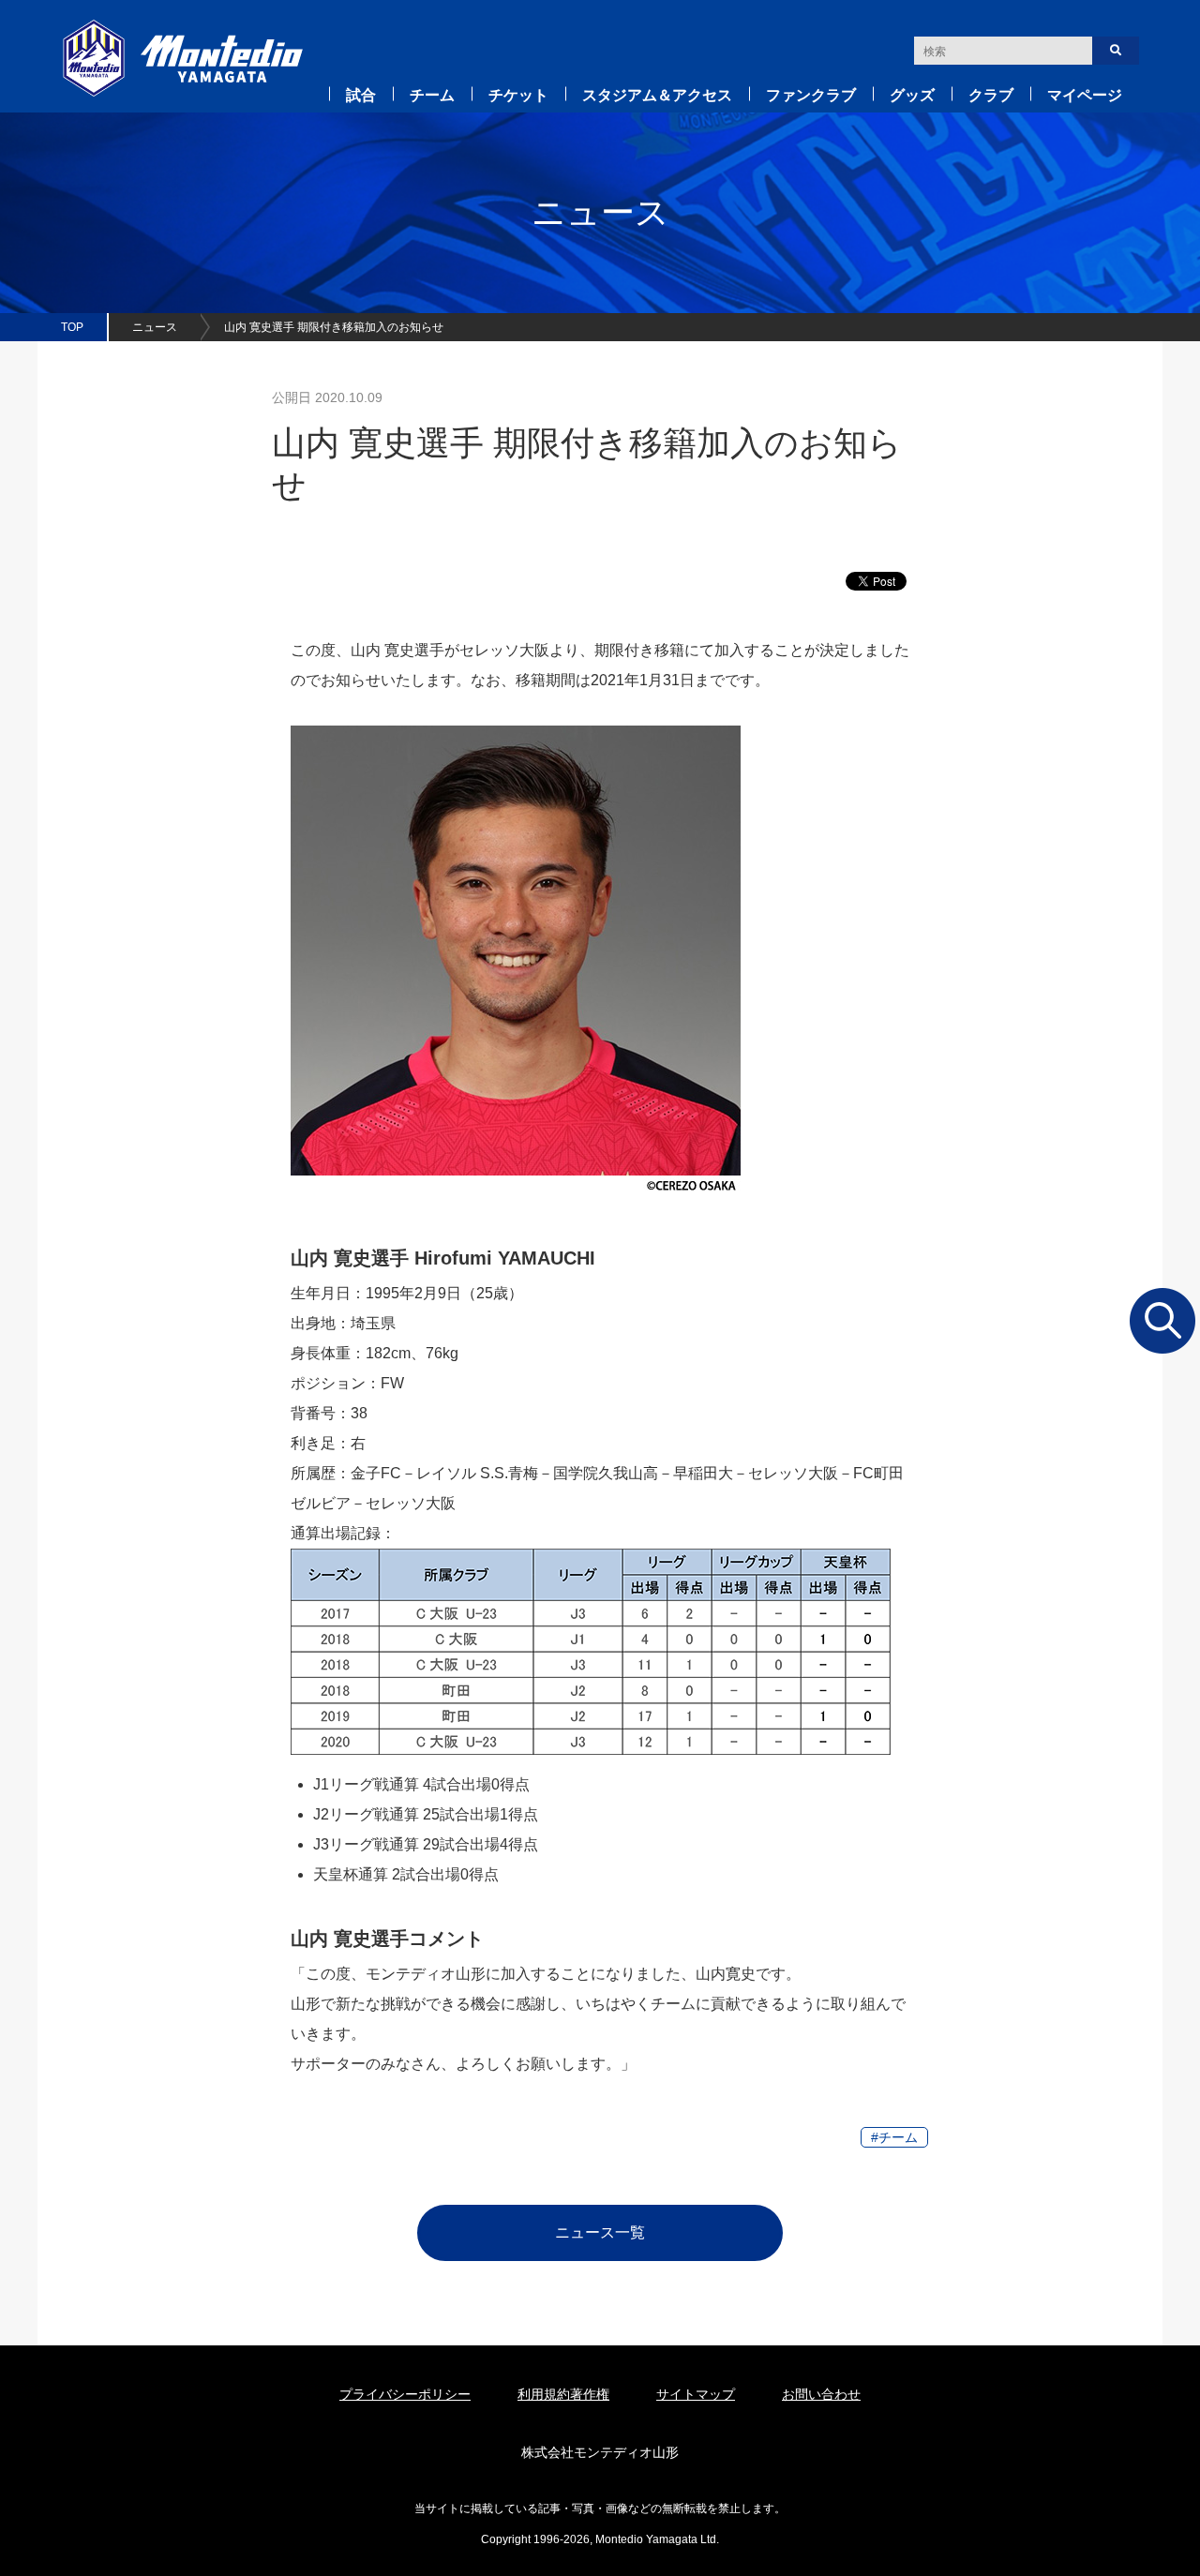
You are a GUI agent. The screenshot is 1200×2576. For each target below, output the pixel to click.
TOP (72, 327)
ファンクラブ (811, 95)
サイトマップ (696, 2394)
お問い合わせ (821, 2394)
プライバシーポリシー (405, 2394)
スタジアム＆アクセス (657, 95)
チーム (432, 95)
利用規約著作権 (563, 2394)
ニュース (155, 327)
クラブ (991, 95)
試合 (361, 95)
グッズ (912, 95)
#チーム (894, 2137)
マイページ (1085, 95)
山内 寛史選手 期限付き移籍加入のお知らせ (334, 327)
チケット (518, 95)
